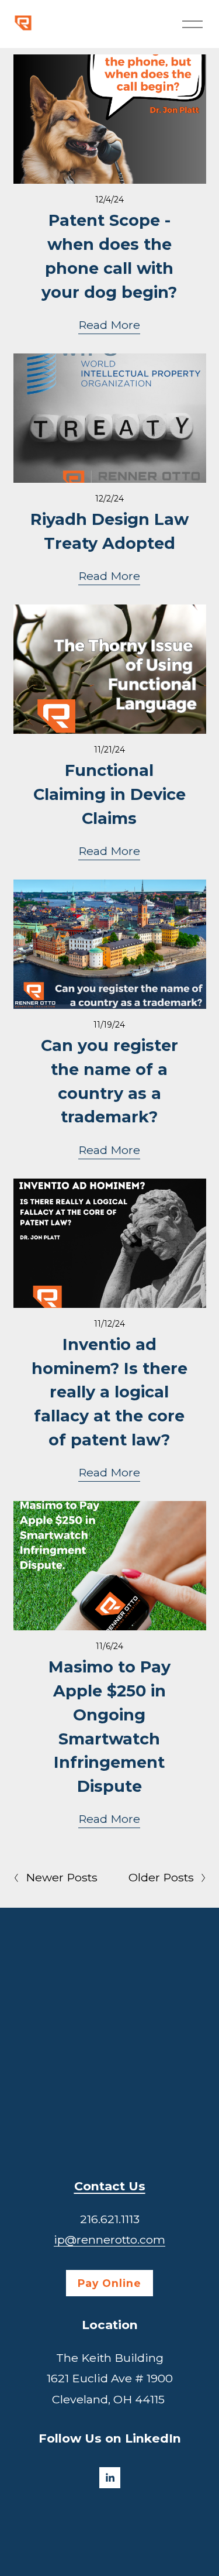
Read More (109, 325)
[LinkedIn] (110, 2478)
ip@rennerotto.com (109, 2240)
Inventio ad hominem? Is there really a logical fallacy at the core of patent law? (109, 1392)
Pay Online (109, 2283)
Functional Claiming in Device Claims (109, 794)
